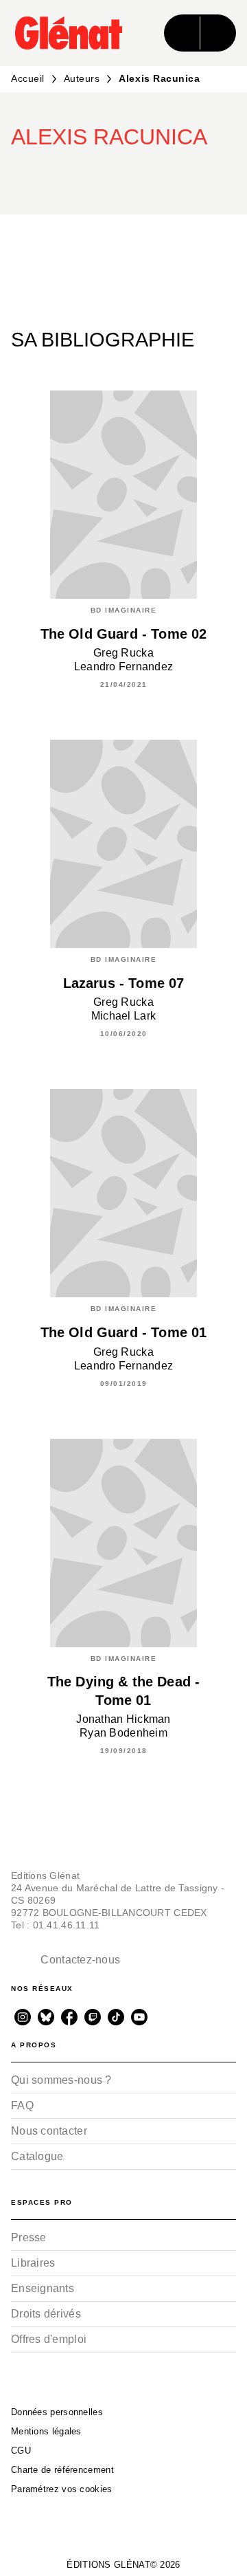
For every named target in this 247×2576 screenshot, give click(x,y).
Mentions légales (46, 2431)
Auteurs (82, 78)
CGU (21, 2451)
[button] (185, 175)
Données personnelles (57, 2412)
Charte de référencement (62, 2470)
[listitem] (23, 2017)
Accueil (28, 78)
